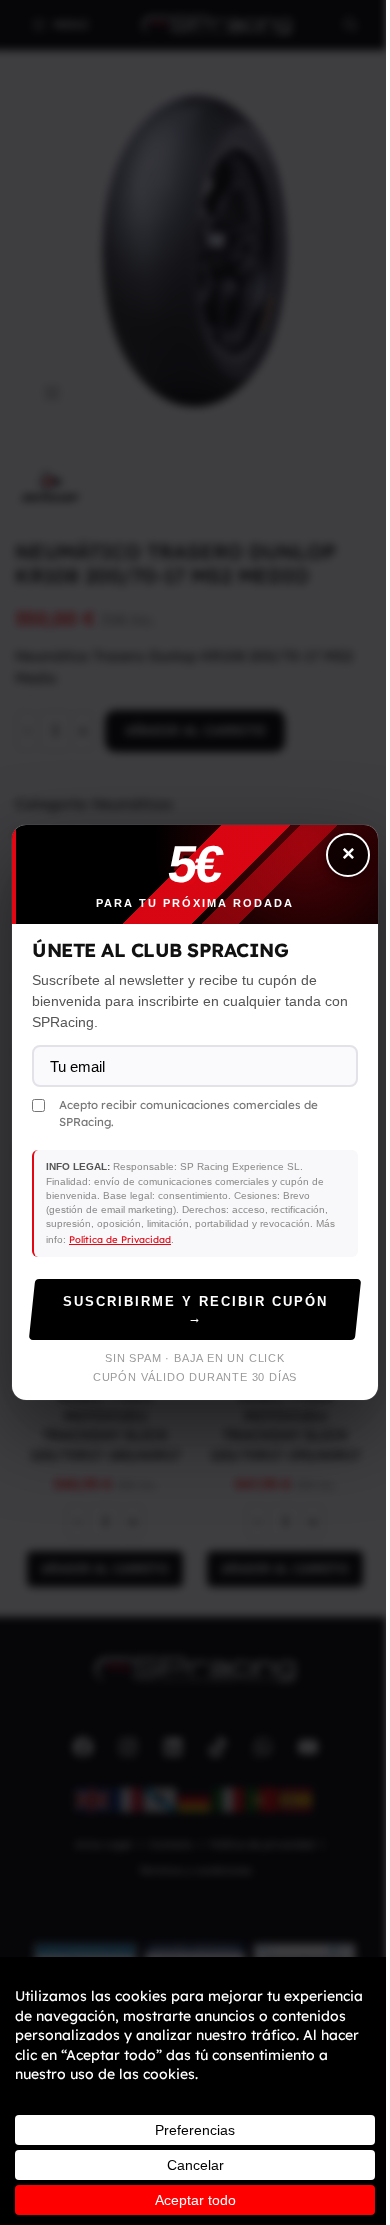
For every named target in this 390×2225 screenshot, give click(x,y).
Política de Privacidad (120, 1239)
